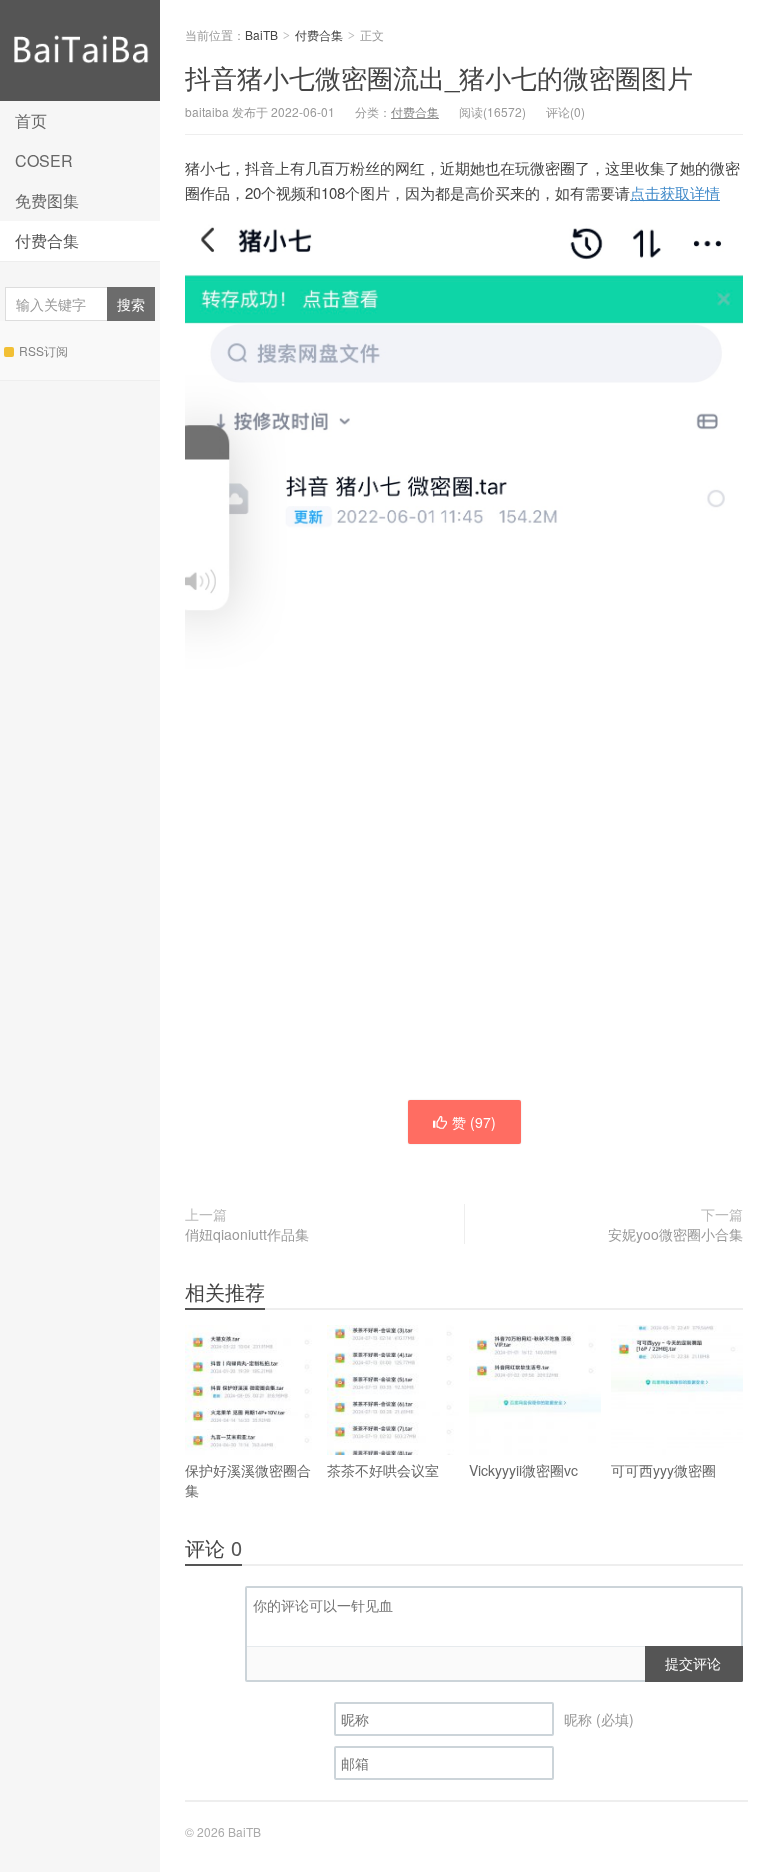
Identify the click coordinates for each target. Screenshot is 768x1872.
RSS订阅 (43, 350)
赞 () (474, 1122)
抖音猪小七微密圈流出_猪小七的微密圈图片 (439, 76)
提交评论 (693, 1663)
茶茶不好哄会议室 (383, 1470)
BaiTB (80, 50)
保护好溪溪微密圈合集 (248, 1480)
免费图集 (47, 200)
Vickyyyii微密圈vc (523, 1470)
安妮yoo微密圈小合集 (675, 1234)
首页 (31, 120)
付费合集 (47, 240)
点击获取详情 (675, 192)
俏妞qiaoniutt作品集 (247, 1234)
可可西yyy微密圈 (663, 1470)
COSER (44, 160)
